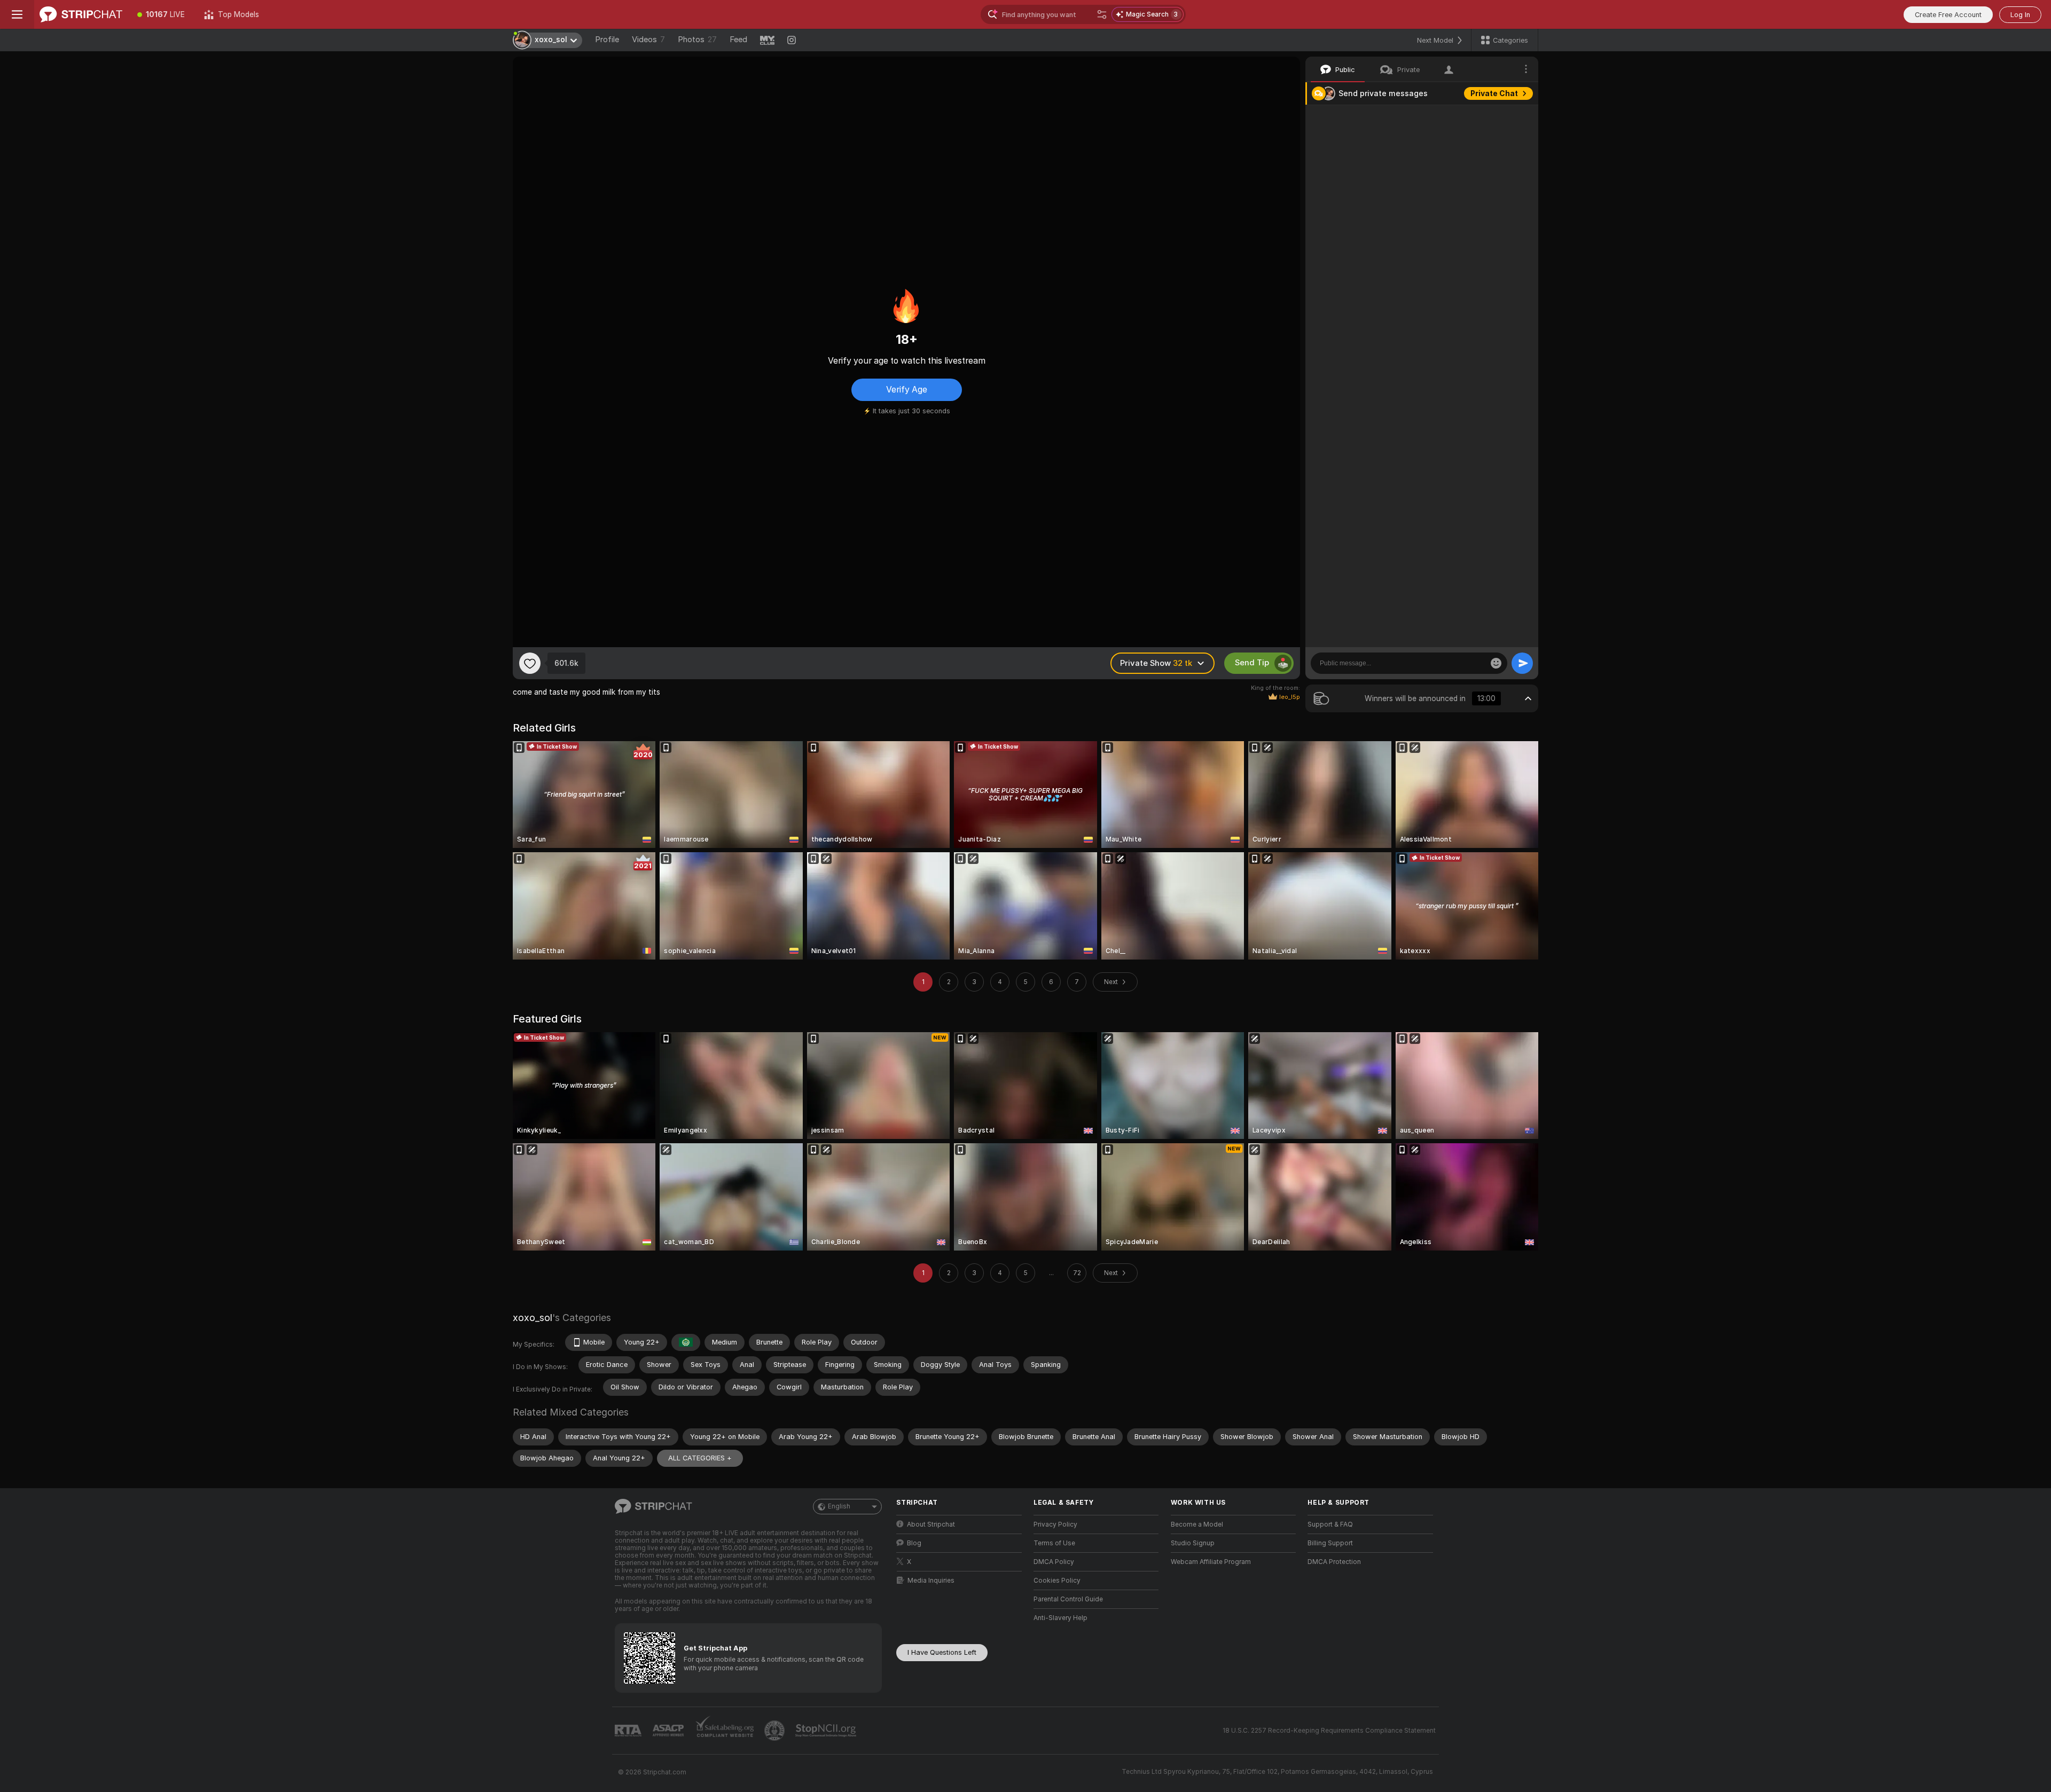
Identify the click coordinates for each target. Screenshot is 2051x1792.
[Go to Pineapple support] (776, 1731)
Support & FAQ (1330, 1524)
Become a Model (1197, 1524)
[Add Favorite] (530, 663)
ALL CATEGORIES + (700, 1458)
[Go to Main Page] (81, 14)
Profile (607, 40)
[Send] (1522, 663)
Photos (697, 40)
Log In (2020, 15)
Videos (648, 40)
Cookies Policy (1057, 1581)
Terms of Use (1054, 1543)
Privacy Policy (1055, 1524)
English (839, 1506)
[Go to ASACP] (669, 1731)
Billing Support (1330, 1543)
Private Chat (1494, 93)
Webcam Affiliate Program (1211, 1562)
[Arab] (686, 1342)
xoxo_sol (533, 1318)
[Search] (1102, 14)
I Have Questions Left (942, 1652)
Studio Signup (1193, 1543)
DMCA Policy (1054, 1562)
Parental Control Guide (1068, 1599)
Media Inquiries (931, 1581)
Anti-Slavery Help (1060, 1618)
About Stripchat (931, 1524)
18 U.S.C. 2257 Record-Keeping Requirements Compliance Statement (1329, 1731)
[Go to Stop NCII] (827, 1731)
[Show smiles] (1496, 663)
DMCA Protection (1334, 1562)
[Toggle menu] (17, 14)
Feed (738, 40)
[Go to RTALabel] (629, 1731)
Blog (914, 1543)
